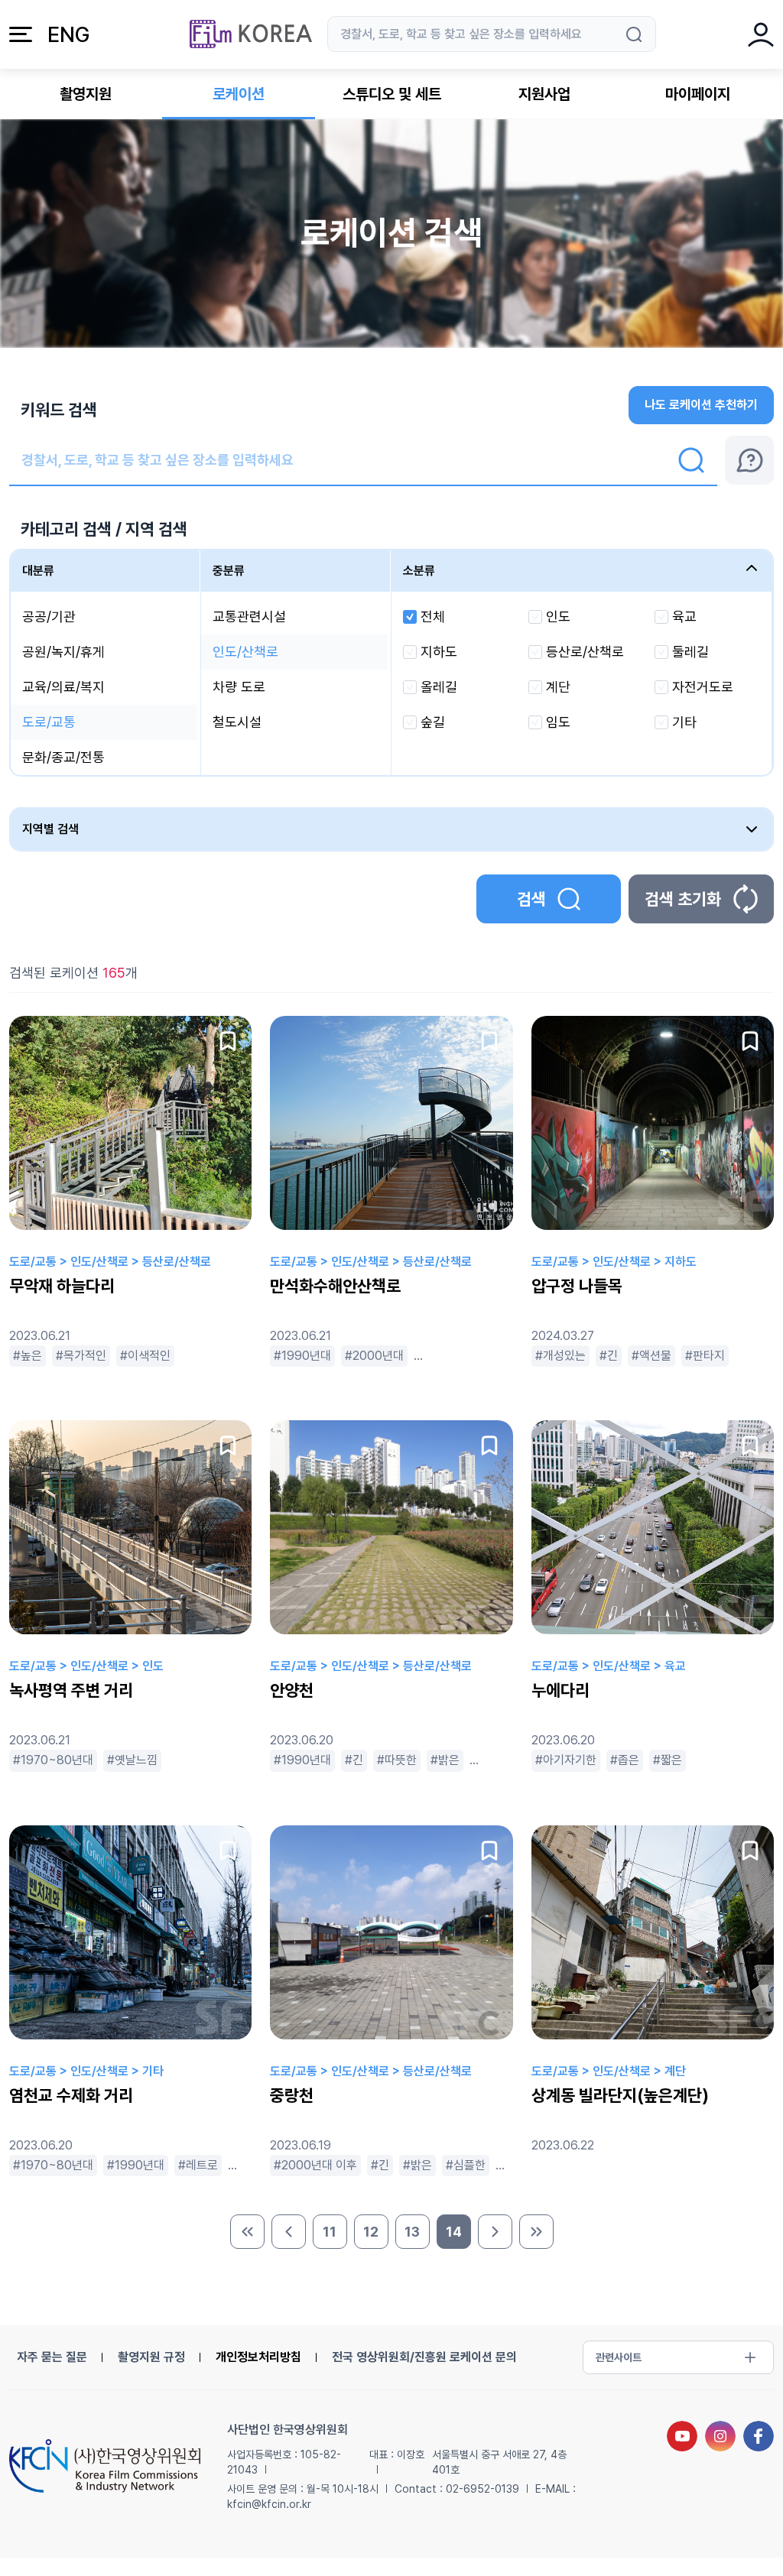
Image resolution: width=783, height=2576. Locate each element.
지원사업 (544, 94)
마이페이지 (698, 94)
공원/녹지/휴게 (63, 652)
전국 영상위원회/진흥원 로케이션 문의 (424, 2357)
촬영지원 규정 (151, 2357)
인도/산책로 (245, 652)
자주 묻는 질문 (52, 2357)
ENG (68, 34)
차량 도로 (239, 687)
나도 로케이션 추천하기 (701, 405)
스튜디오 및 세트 (392, 94)
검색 (531, 899)
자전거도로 (703, 687)
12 (371, 2232)
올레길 (439, 687)
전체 (433, 616)
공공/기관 (49, 616)
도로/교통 (49, 722)
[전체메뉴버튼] (21, 34)
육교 (684, 616)
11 (330, 2232)
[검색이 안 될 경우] (749, 460)
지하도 (439, 652)
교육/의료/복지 (63, 687)
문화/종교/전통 (63, 757)
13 (412, 2232)
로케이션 (239, 94)
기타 (684, 722)
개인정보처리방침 (258, 2357)
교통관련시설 (249, 616)
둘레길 (690, 652)
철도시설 (237, 722)
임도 (558, 722)
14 (454, 2232)
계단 (558, 687)
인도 (558, 616)
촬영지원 (86, 94)
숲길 (433, 722)
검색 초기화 (683, 899)
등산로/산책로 (585, 652)
